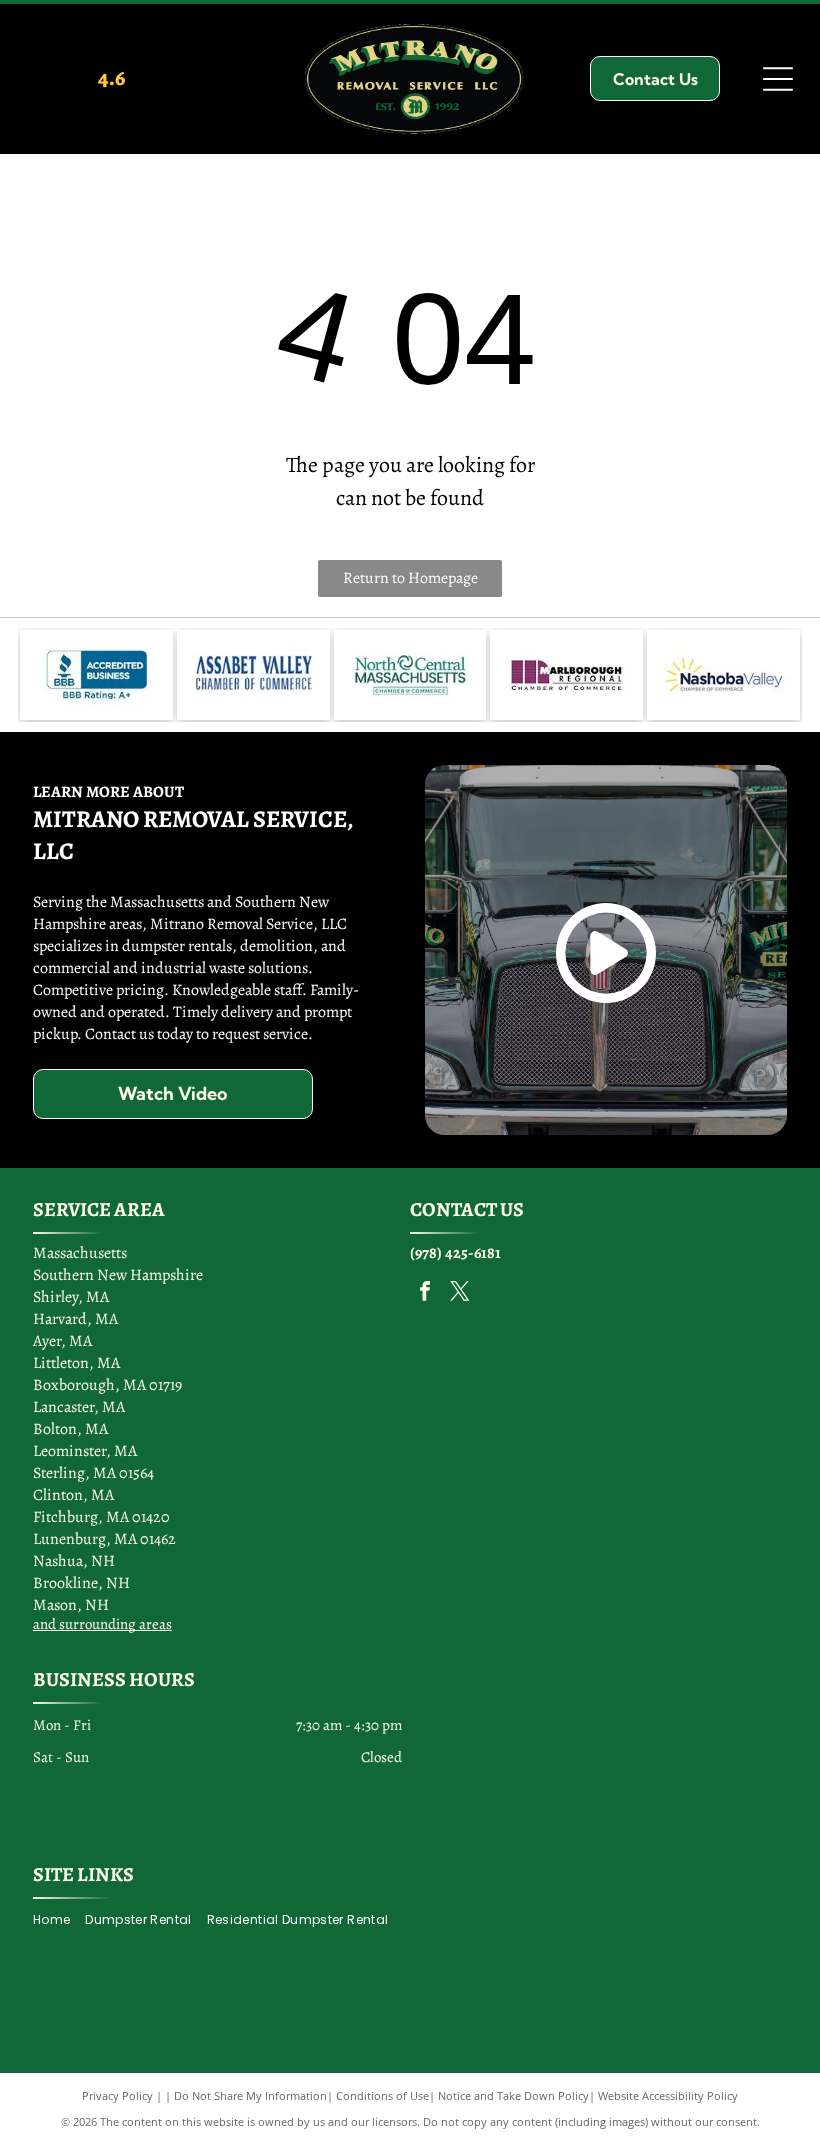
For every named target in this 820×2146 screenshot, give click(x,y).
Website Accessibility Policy (668, 2095)
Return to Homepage (410, 578)
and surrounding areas (102, 1624)
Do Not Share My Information (250, 2095)
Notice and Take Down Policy (513, 2095)
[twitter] (460, 1293)
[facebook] (425, 1293)
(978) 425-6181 (455, 1253)
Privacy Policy (117, 2095)
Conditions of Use (382, 2095)
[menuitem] (59, 1920)
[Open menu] (778, 79)
